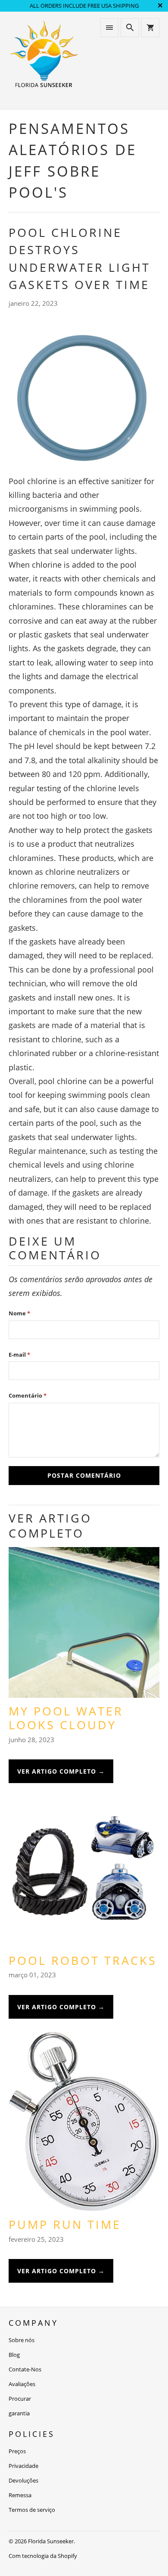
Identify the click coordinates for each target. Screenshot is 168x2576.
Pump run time (65, 2224)
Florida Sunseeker (51, 2541)
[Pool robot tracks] (84, 1875)
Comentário (28, 1395)
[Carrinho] (150, 28)
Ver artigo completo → (61, 1771)
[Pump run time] (84, 2125)
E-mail (19, 1355)
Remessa (20, 2495)
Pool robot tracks (83, 1960)
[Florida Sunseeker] (44, 60)
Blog (14, 2355)
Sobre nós (22, 2340)
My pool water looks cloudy (66, 1718)
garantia (19, 2413)
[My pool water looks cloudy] (84, 1626)
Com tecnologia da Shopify (43, 2556)
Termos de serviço (32, 2510)
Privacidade (23, 2466)
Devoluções (23, 2480)
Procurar (20, 2399)
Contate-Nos (25, 2369)
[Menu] (109, 28)
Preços (17, 2451)
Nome (19, 1313)
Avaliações (22, 2384)
